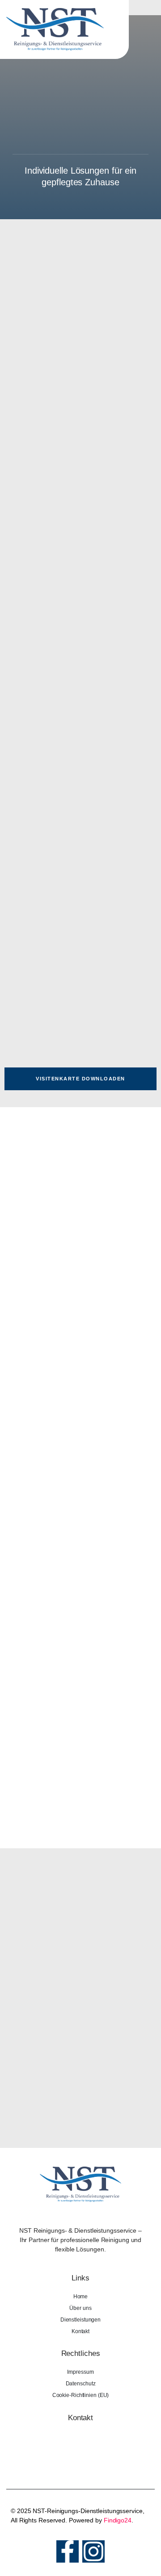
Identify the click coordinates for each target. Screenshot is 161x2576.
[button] (148, 29)
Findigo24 (118, 2520)
